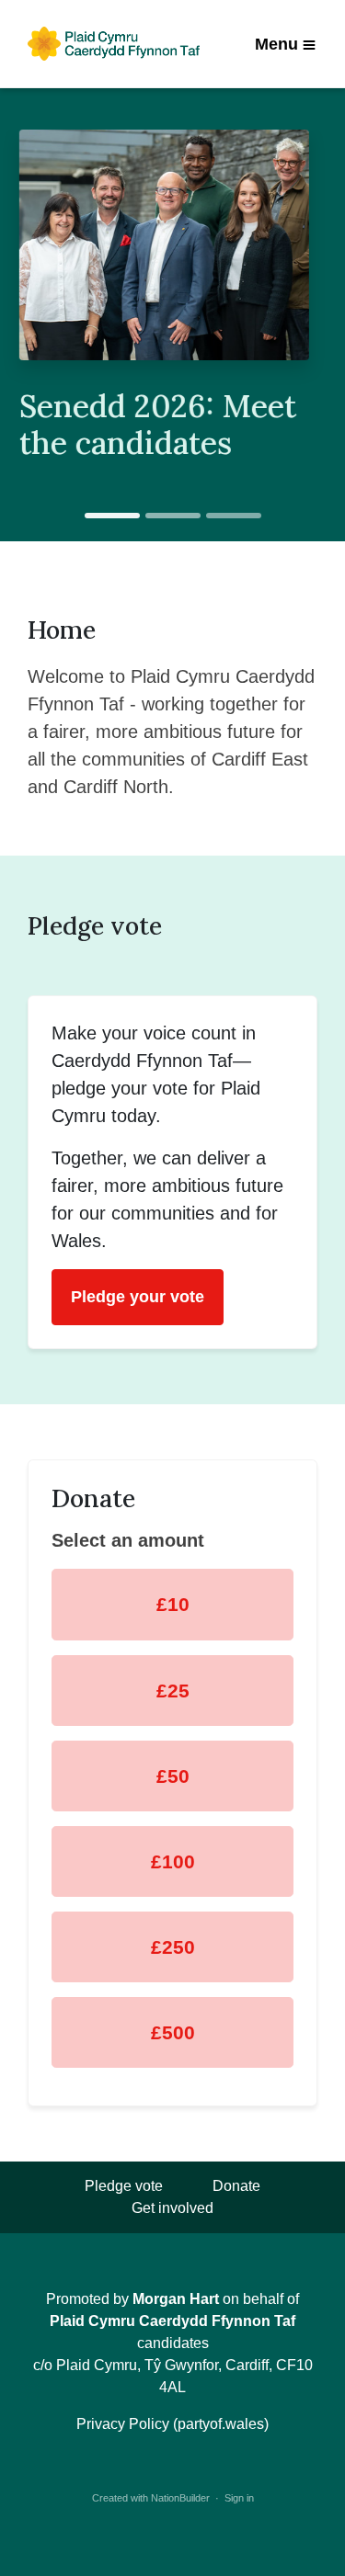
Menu (276, 44)
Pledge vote (124, 2186)
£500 (173, 2032)
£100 (173, 1861)
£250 (173, 1947)
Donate (236, 2186)
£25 (173, 1691)
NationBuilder (180, 2498)
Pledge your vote (138, 1297)
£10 (173, 1604)
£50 (173, 1776)
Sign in (239, 2498)
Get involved (172, 2208)
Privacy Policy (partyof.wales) (172, 2424)
